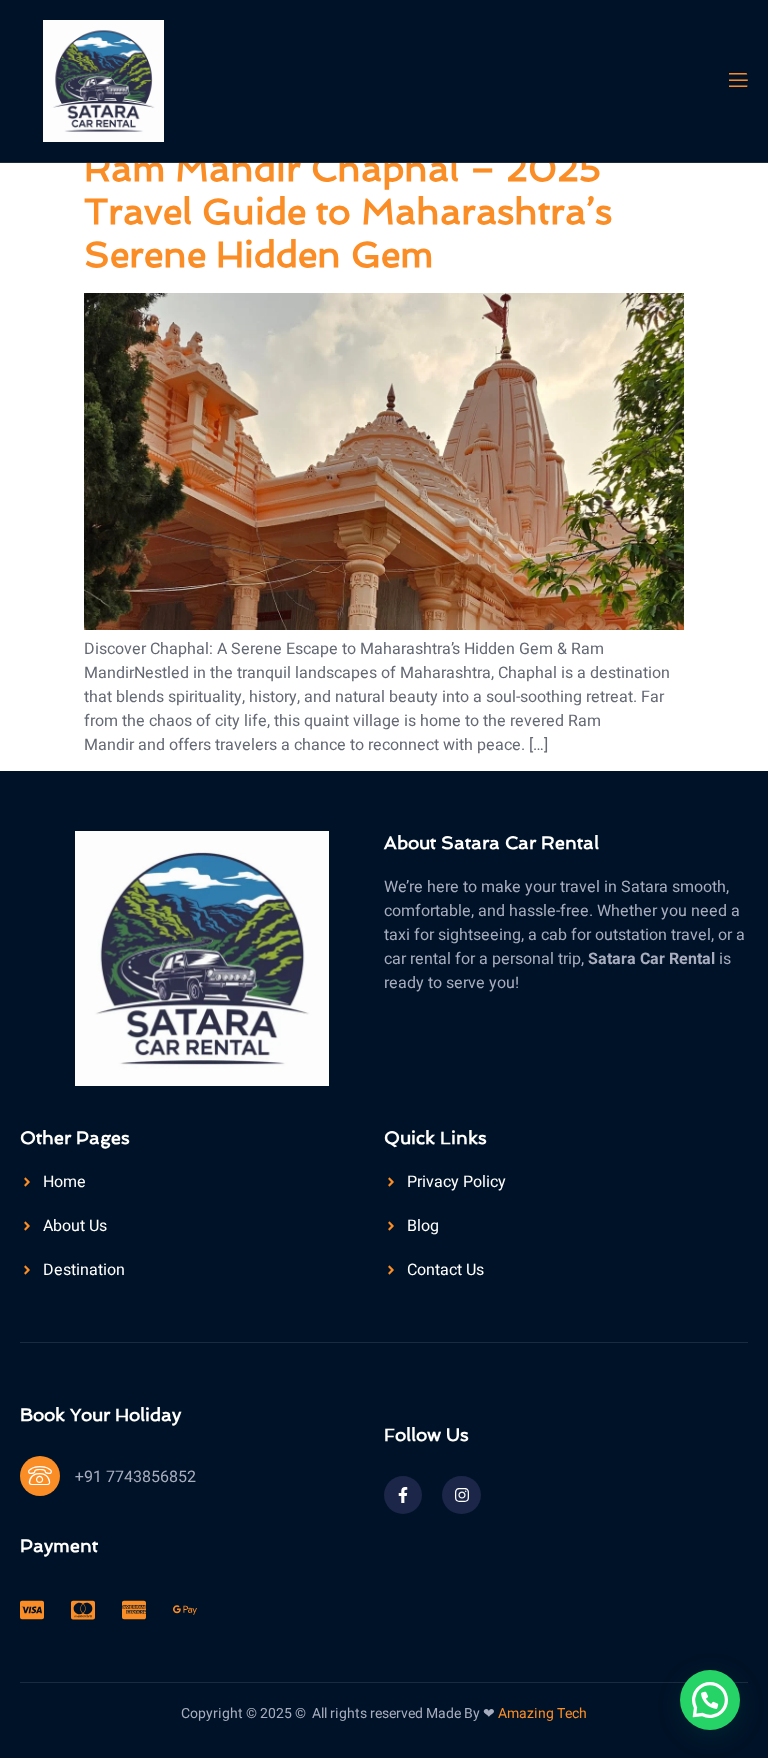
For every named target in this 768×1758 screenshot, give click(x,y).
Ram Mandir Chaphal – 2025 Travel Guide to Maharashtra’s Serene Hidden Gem (348, 211)
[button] (710, 1700)
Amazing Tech (542, 1713)
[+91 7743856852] (40, 1476)
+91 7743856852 (135, 1477)
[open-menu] (737, 80)
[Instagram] (461, 1495)
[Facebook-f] (403, 1495)
